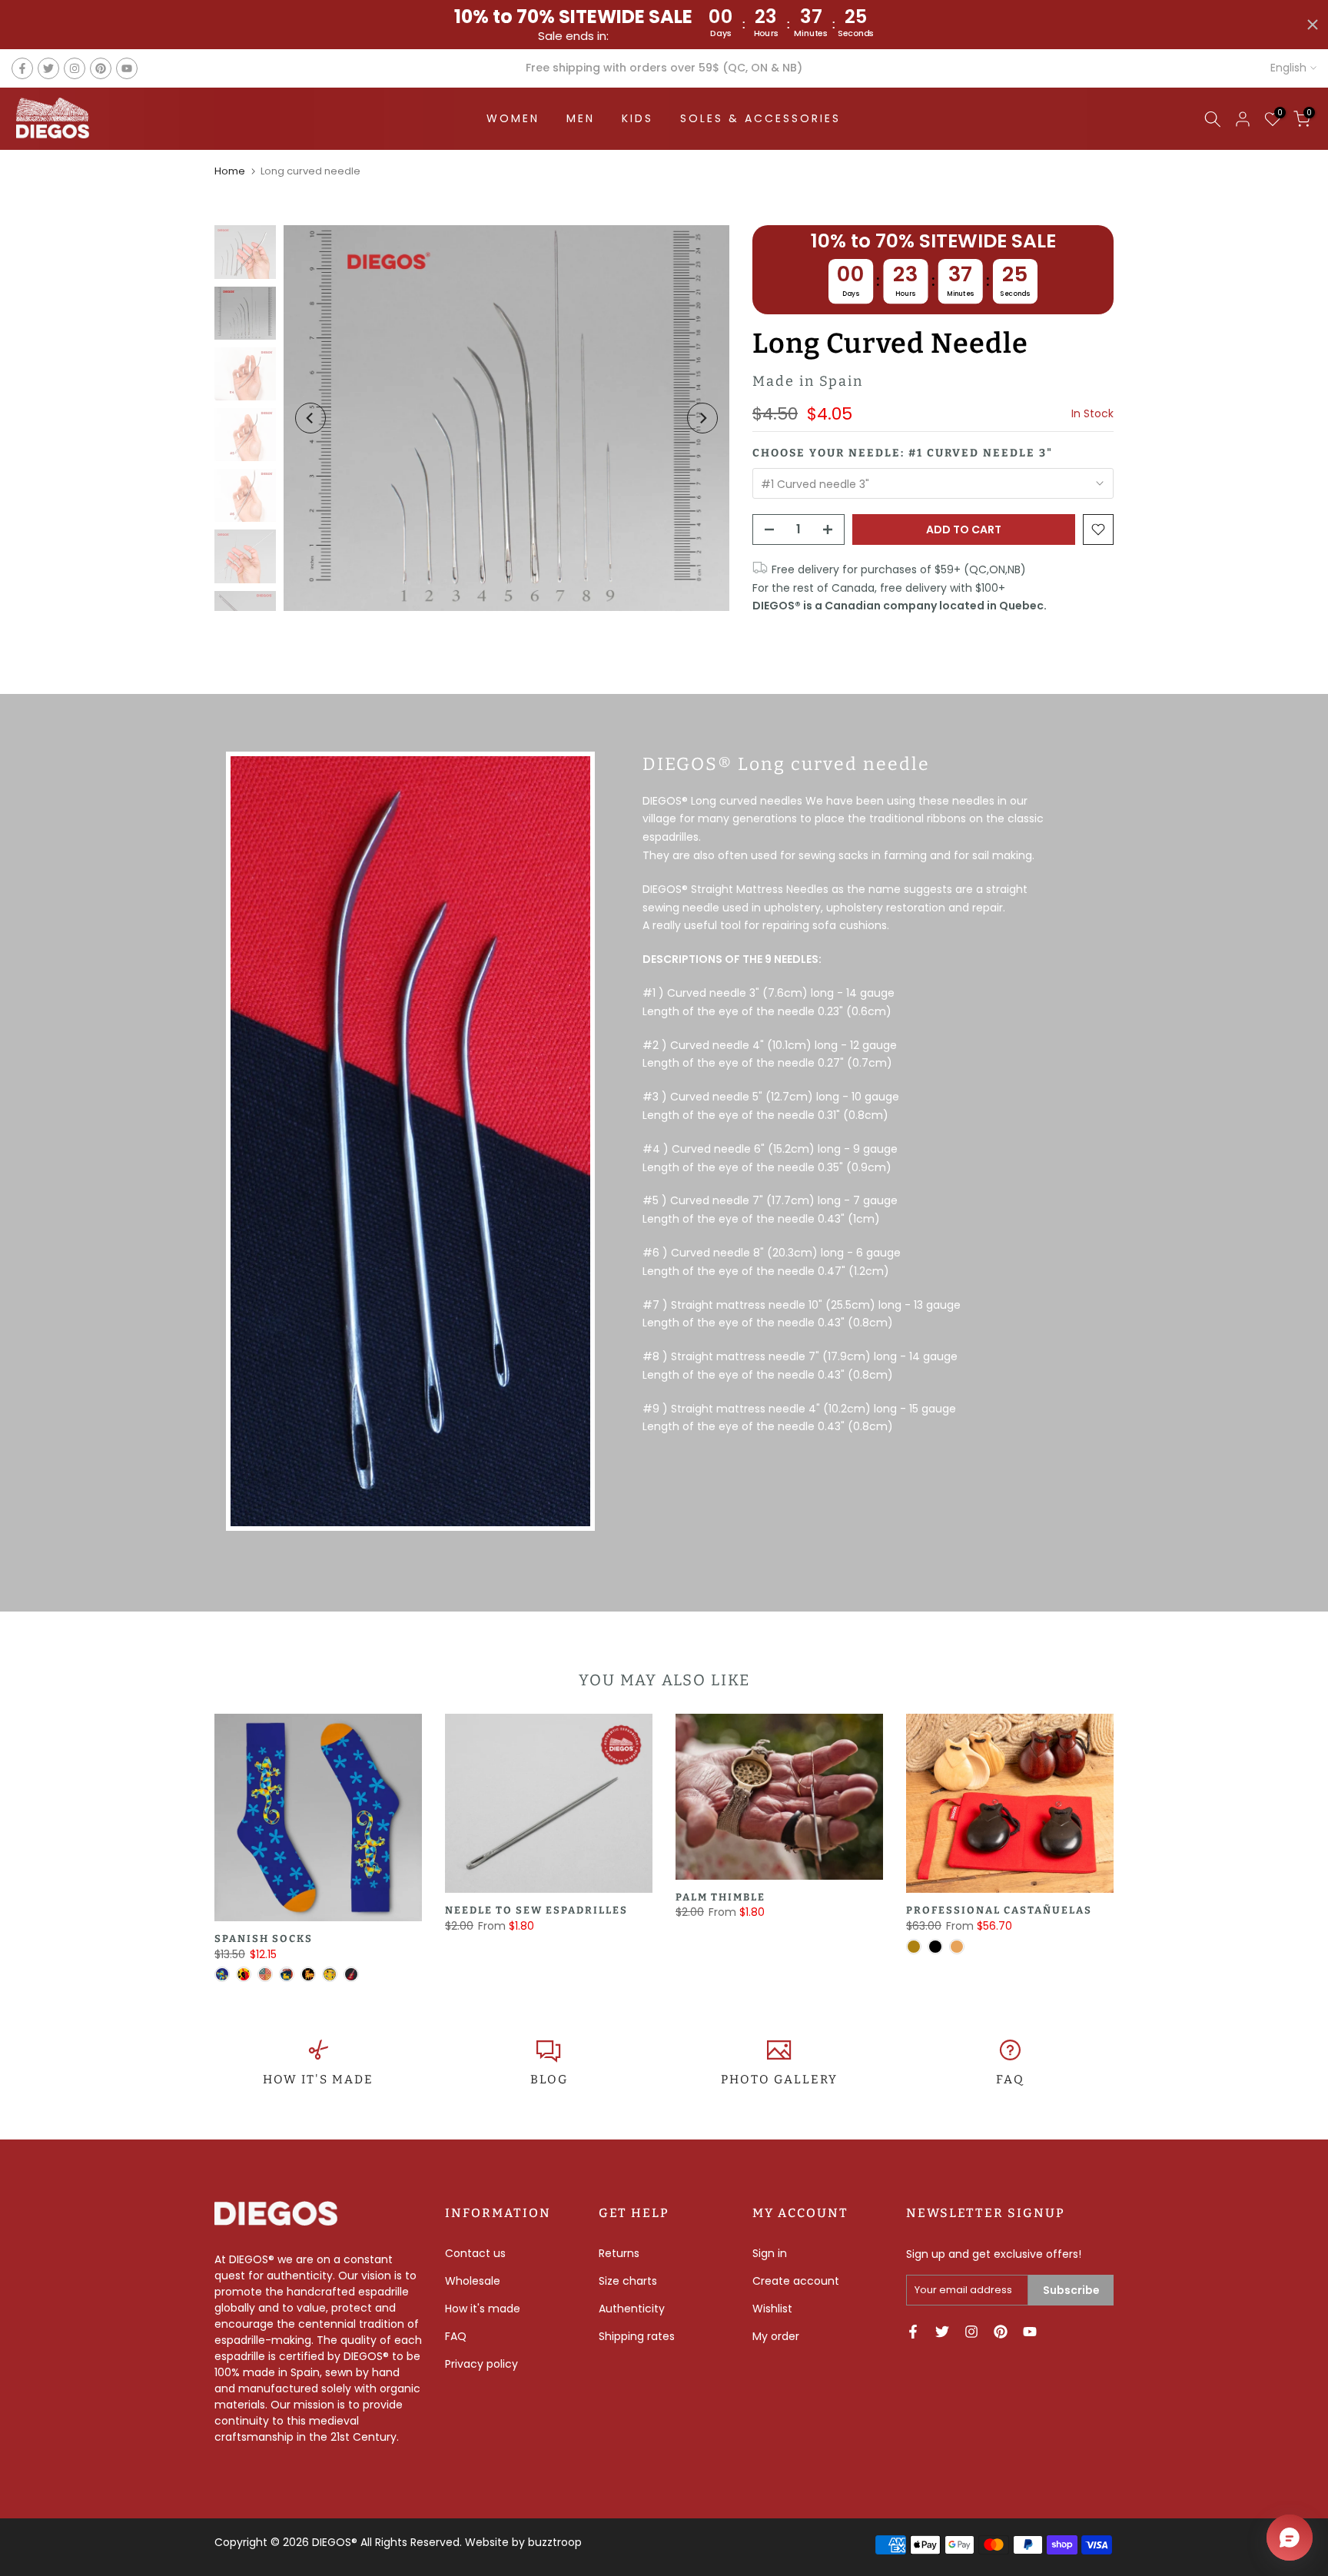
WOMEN (513, 118)
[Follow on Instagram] (75, 68)
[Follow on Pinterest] (101, 68)
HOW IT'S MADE (318, 2080)
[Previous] (310, 418)
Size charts (628, 2281)
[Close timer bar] (1313, 25)
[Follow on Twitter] (48, 68)
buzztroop (555, 2542)
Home (230, 171)
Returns (619, 2253)
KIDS (637, 118)
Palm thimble (720, 1896)
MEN (581, 118)
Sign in (770, 2253)
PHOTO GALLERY (779, 2080)
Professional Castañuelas (999, 1910)
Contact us (475, 2253)
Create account (796, 2281)
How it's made (483, 2309)
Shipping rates (637, 2336)
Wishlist (772, 2309)
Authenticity (632, 2309)
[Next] (702, 418)
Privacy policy (481, 2364)
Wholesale (473, 2281)
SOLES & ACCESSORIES (760, 118)
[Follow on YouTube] (127, 68)
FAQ (1010, 2080)
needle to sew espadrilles (536, 1910)
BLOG (549, 2080)
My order (776, 2336)
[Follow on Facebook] (22, 68)
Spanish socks (264, 1939)
